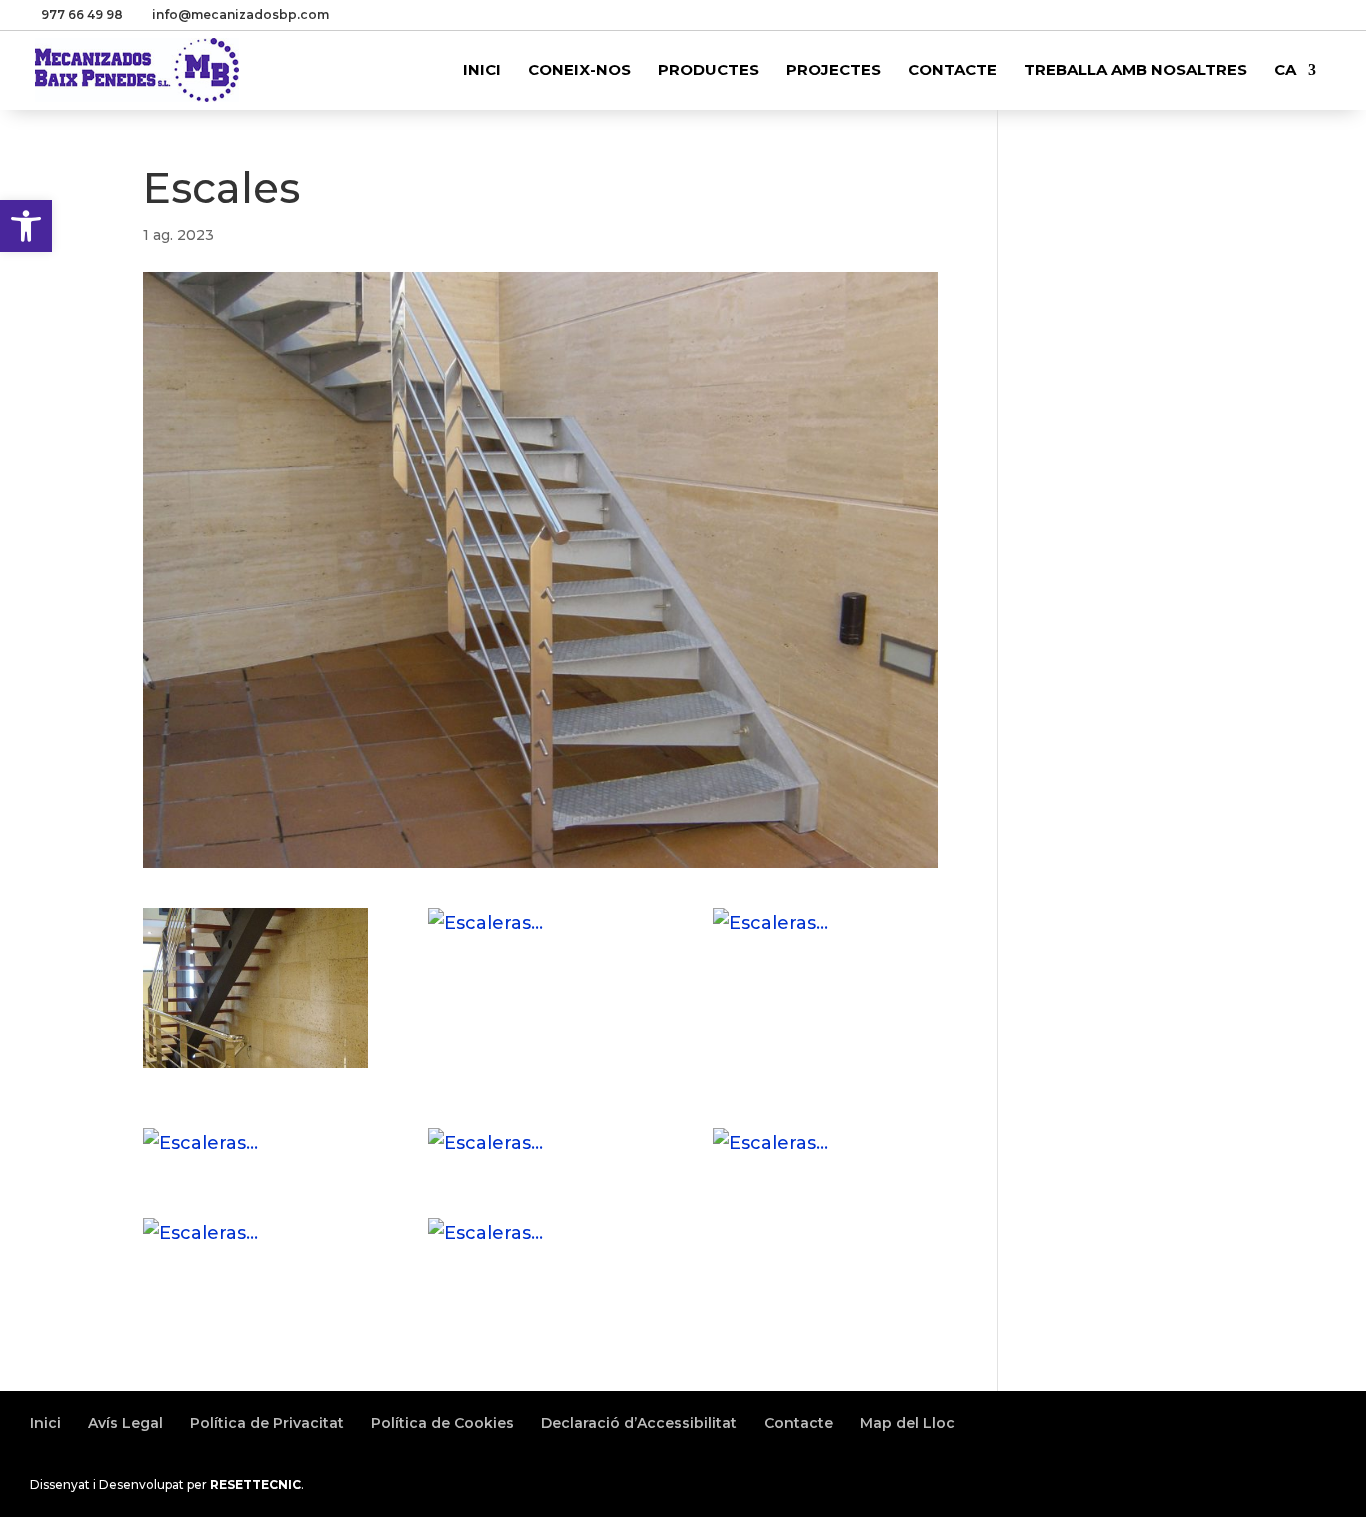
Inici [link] (482, 71)
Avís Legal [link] (125, 1423)
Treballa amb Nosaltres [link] (1135, 71)
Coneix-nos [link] (579, 71)
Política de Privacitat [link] (267, 1423)
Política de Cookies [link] (442, 1423)
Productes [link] (708, 71)
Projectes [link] (833, 71)
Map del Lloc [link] (907, 1423)
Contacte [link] (952, 71)
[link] (26, 226)
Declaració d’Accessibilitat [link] (639, 1423)
